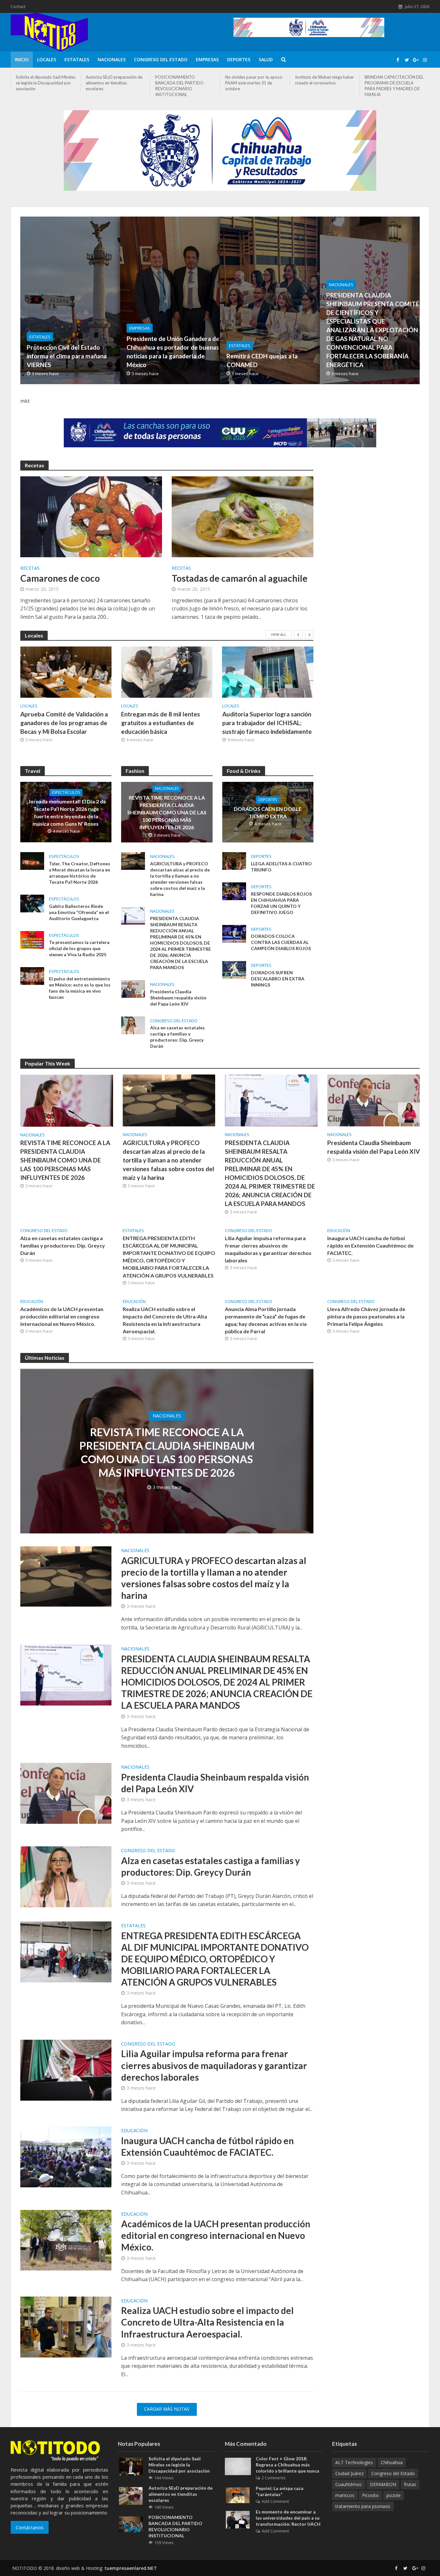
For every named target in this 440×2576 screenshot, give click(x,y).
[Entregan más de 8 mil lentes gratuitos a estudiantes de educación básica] (167, 672)
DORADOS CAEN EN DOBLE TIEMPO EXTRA (268, 812)
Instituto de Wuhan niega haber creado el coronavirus (325, 80)
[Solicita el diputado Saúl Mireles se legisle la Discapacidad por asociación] (131, 2466)
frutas (410, 2484)
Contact (18, 6)
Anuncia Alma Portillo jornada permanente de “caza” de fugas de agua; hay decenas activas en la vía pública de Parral (266, 1320)
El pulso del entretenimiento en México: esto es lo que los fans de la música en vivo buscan (80, 988)
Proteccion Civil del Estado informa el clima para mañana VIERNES (67, 356)
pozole (394, 2495)
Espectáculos (66, 792)
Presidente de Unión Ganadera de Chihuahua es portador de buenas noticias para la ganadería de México (173, 352)
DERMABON (383, 2484)
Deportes (239, 59)
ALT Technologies (354, 2462)
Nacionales (112, 59)
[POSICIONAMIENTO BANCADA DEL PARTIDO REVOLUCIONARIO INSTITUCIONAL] (131, 2524)
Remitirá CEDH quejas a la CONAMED (262, 360)
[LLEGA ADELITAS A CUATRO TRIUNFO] (234, 860)
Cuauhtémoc (349, 2484)
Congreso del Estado (161, 59)
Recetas (30, 569)
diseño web (68, 2568)
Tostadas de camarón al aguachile (240, 578)
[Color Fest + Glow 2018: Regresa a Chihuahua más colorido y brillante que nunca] (238, 2466)
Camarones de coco (60, 578)
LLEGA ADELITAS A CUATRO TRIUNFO (281, 867)
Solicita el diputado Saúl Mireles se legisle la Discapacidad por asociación (46, 83)
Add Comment (275, 2501)
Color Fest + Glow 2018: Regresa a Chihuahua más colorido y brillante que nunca (287, 2465)
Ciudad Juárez (349, 2473)
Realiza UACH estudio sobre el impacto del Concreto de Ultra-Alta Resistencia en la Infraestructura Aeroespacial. (165, 1320)
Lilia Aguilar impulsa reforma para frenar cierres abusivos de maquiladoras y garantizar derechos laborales (268, 1249)
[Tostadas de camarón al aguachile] (243, 516)
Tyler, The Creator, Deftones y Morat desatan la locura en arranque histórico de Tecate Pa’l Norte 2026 (80, 873)
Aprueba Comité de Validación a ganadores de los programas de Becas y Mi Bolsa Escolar (64, 723)
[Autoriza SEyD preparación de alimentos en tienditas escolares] (131, 2495)
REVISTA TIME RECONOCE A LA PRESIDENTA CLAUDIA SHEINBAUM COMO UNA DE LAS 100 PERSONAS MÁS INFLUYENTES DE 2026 (167, 812)
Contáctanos (30, 2527)
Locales (47, 59)
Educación (339, 1231)
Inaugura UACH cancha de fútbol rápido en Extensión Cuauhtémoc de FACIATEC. (370, 1245)
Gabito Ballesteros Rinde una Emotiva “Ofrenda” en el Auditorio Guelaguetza (79, 912)
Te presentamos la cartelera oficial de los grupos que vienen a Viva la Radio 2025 (79, 948)
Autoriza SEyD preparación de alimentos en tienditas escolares (114, 83)
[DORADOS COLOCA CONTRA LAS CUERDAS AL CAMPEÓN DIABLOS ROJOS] (234, 933)
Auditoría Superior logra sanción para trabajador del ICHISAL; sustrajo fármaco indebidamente (267, 723)
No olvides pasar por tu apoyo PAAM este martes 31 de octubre (254, 83)
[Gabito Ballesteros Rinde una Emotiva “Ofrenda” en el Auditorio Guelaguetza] (32, 903)
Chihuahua (392, 2462)
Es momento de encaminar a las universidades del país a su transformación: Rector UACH (288, 2518)
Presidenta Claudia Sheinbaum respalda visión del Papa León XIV (178, 998)
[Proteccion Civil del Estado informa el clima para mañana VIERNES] (109, 300)
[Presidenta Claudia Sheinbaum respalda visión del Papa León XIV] (133, 988)
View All (279, 634)
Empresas (207, 59)
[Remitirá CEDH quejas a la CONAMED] (309, 300)
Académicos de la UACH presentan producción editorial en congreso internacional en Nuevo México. (62, 1316)
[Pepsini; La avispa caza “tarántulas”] (238, 2495)
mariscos (345, 2495)
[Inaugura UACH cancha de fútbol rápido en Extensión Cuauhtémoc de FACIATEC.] (66, 2156)
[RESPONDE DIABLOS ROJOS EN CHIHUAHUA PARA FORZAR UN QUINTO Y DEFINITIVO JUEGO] (234, 891)
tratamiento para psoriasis (363, 2506)
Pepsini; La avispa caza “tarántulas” (280, 2491)
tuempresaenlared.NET (131, 2568)
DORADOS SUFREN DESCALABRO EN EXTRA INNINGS (278, 979)
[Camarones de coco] (91, 516)
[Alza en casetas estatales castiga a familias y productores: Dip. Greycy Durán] (133, 1025)
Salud (266, 59)
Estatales (77, 59)
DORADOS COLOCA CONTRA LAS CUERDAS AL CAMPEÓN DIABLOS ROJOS (281, 942)
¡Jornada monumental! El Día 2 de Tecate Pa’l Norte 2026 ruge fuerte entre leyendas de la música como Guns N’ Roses (66, 812)
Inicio (22, 59)
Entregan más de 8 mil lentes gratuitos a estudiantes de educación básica (161, 723)
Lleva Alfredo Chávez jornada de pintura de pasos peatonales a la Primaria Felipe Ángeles (366, 1316)
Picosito (370, 2495)
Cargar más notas (167, 2409)
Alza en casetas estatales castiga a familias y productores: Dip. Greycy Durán (177, 1037)
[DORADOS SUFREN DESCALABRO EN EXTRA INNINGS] (234, 969)
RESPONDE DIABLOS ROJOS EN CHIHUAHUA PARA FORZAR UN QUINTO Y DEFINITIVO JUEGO (281, 903)
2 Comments (274, 2478)
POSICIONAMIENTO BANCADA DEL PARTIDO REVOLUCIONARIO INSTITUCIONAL (179, 86)
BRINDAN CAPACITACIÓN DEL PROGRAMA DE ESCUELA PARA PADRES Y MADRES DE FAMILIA (394, 86)
